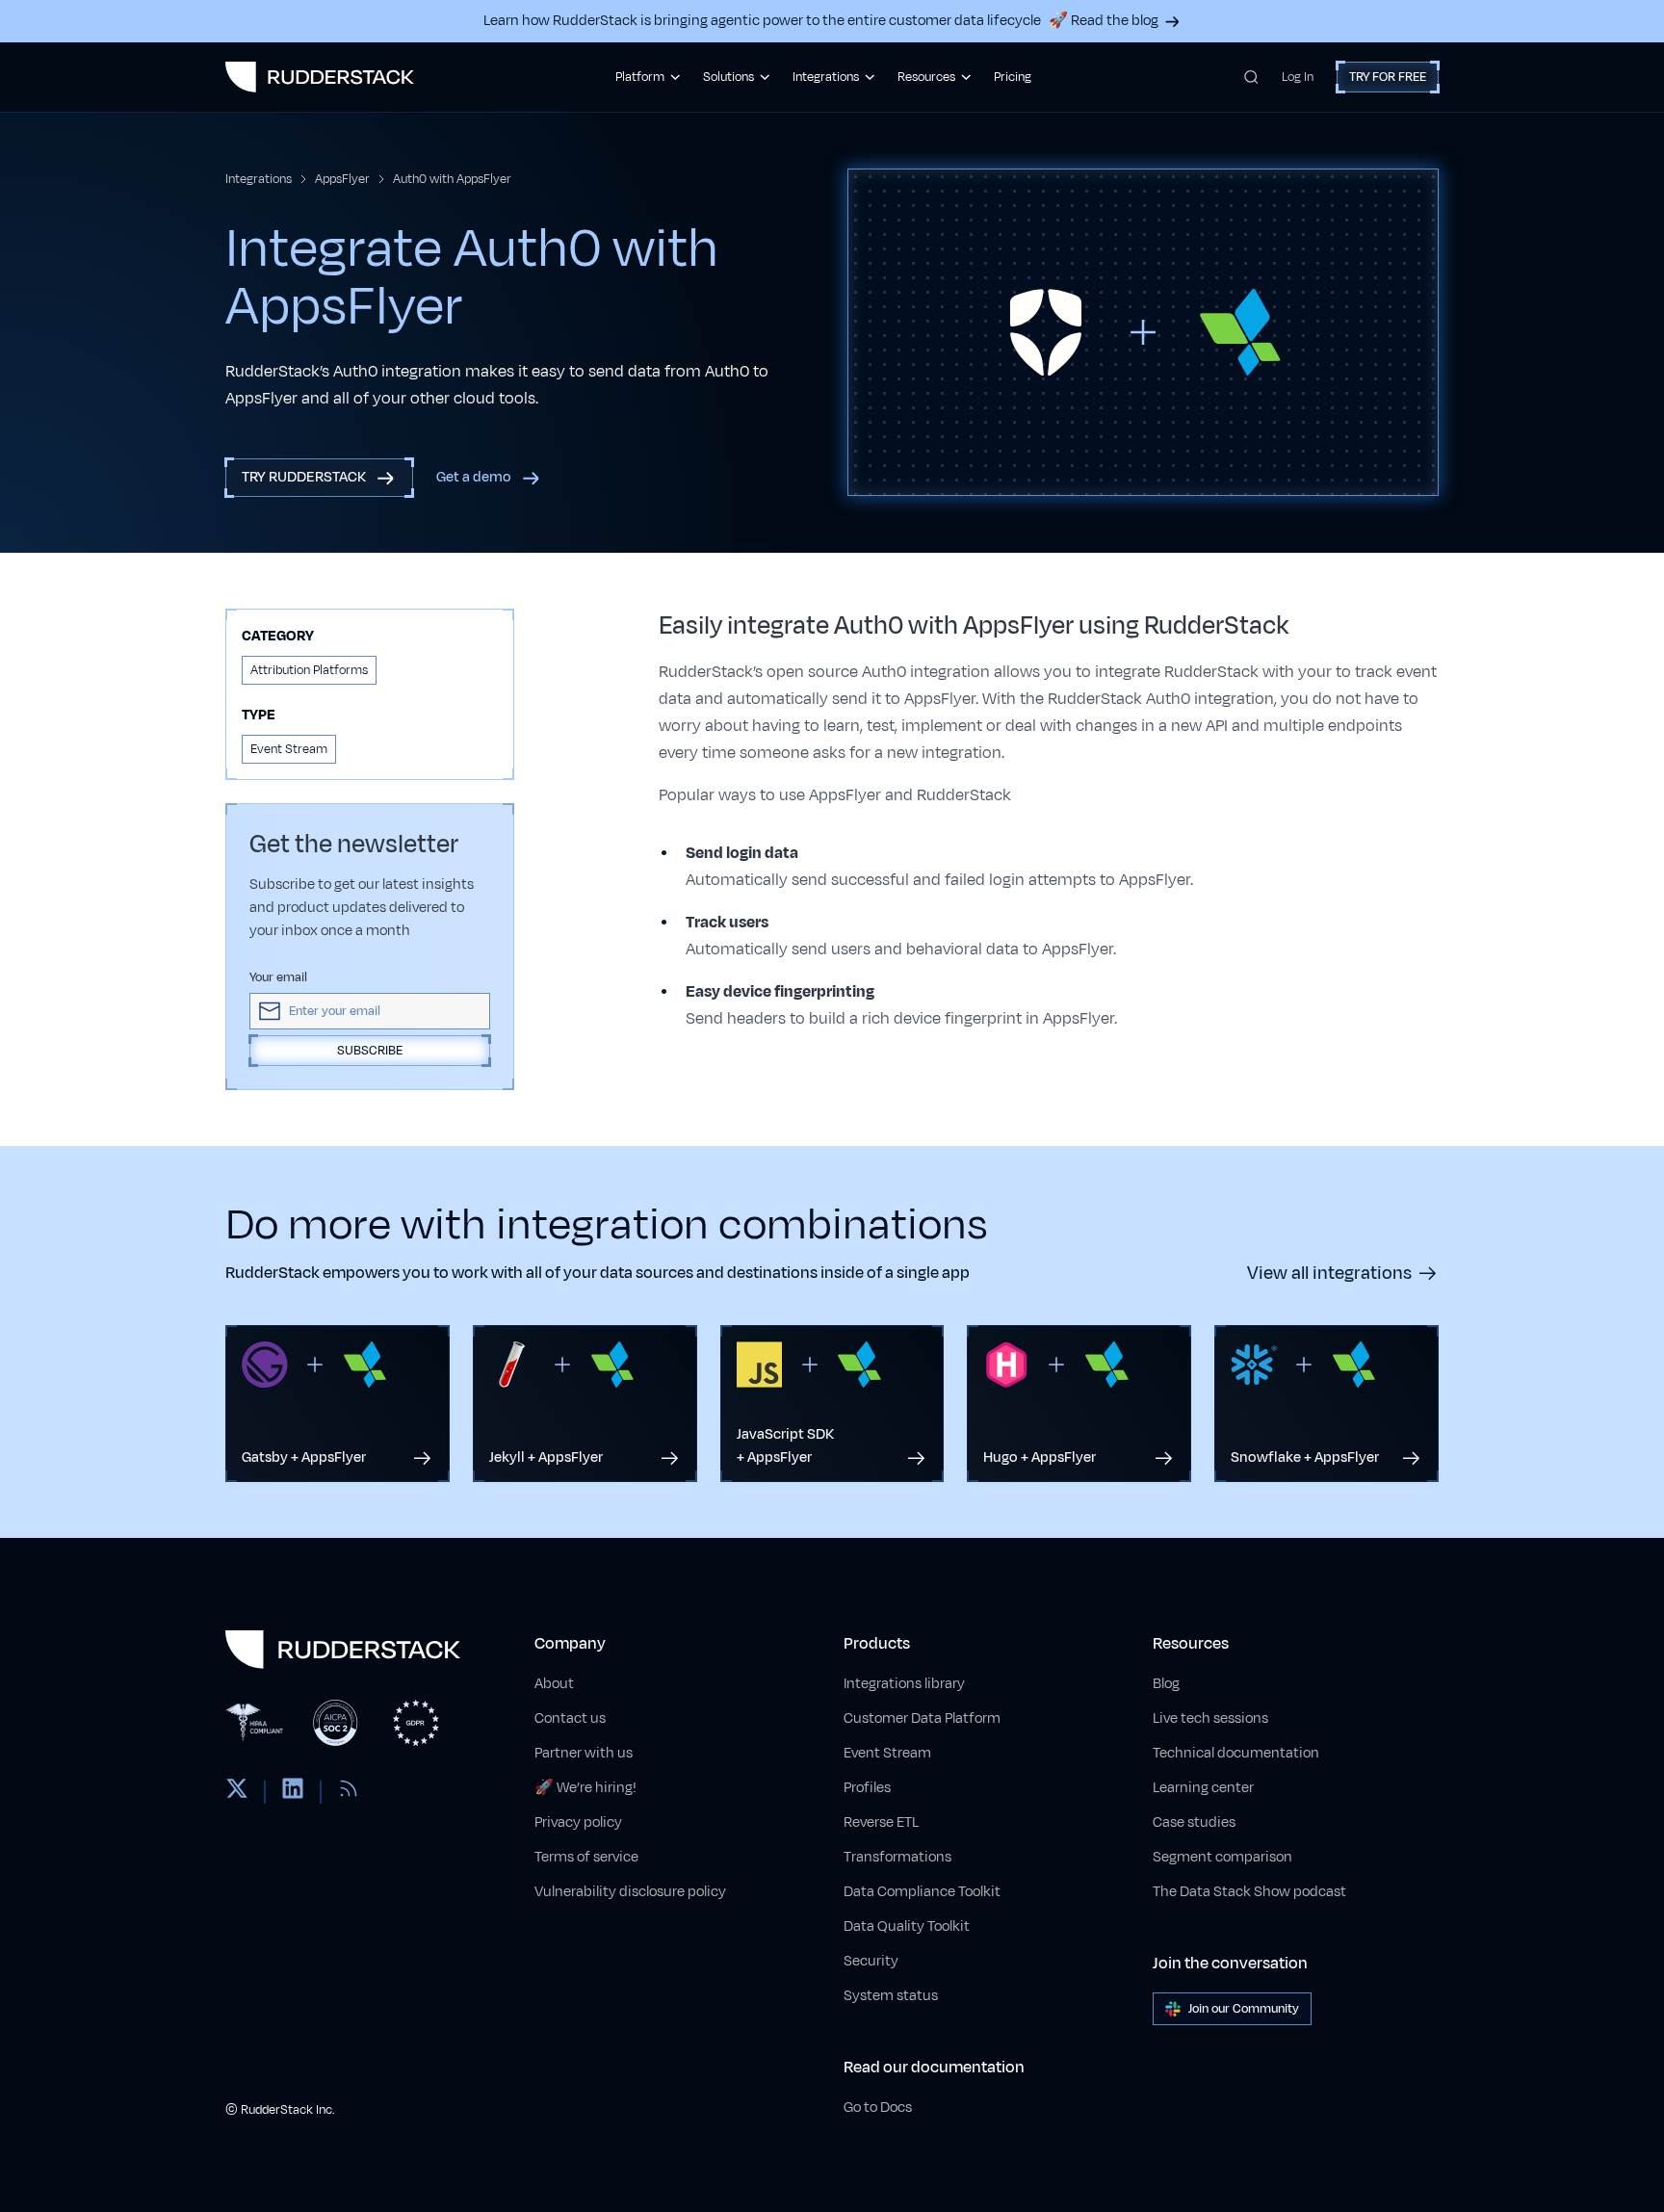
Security (871, 1961)
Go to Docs (878, 2108)
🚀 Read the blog (1104, 21)
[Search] (1251, 77)
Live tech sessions (1210, 1718)
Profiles (867, 1788)
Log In (1298, 77)
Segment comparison (1222, 1857)
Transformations (897, 1857)
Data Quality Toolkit (907, 1926)
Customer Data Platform (922, 1718)
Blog (1166, 1684)
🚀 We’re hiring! (585, 1788)
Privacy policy (578, 1822)
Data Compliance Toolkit (922, 1892)
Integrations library (904, 1684)
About (554, 1684)
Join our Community (1244, 2009)
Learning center (1203, 1788)
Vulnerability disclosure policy (630, 1892)
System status (891, 1996)
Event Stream (887, 1753)
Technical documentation (1236, 1753)
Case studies (1194, 1822)
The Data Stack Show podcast (1249, 1892)
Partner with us (584, 1753)
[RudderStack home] (320, 77)
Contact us (570, 1718)
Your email (278, 977)
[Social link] (237, 1792)
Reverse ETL (881, 1822)
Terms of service (586, 1857)
